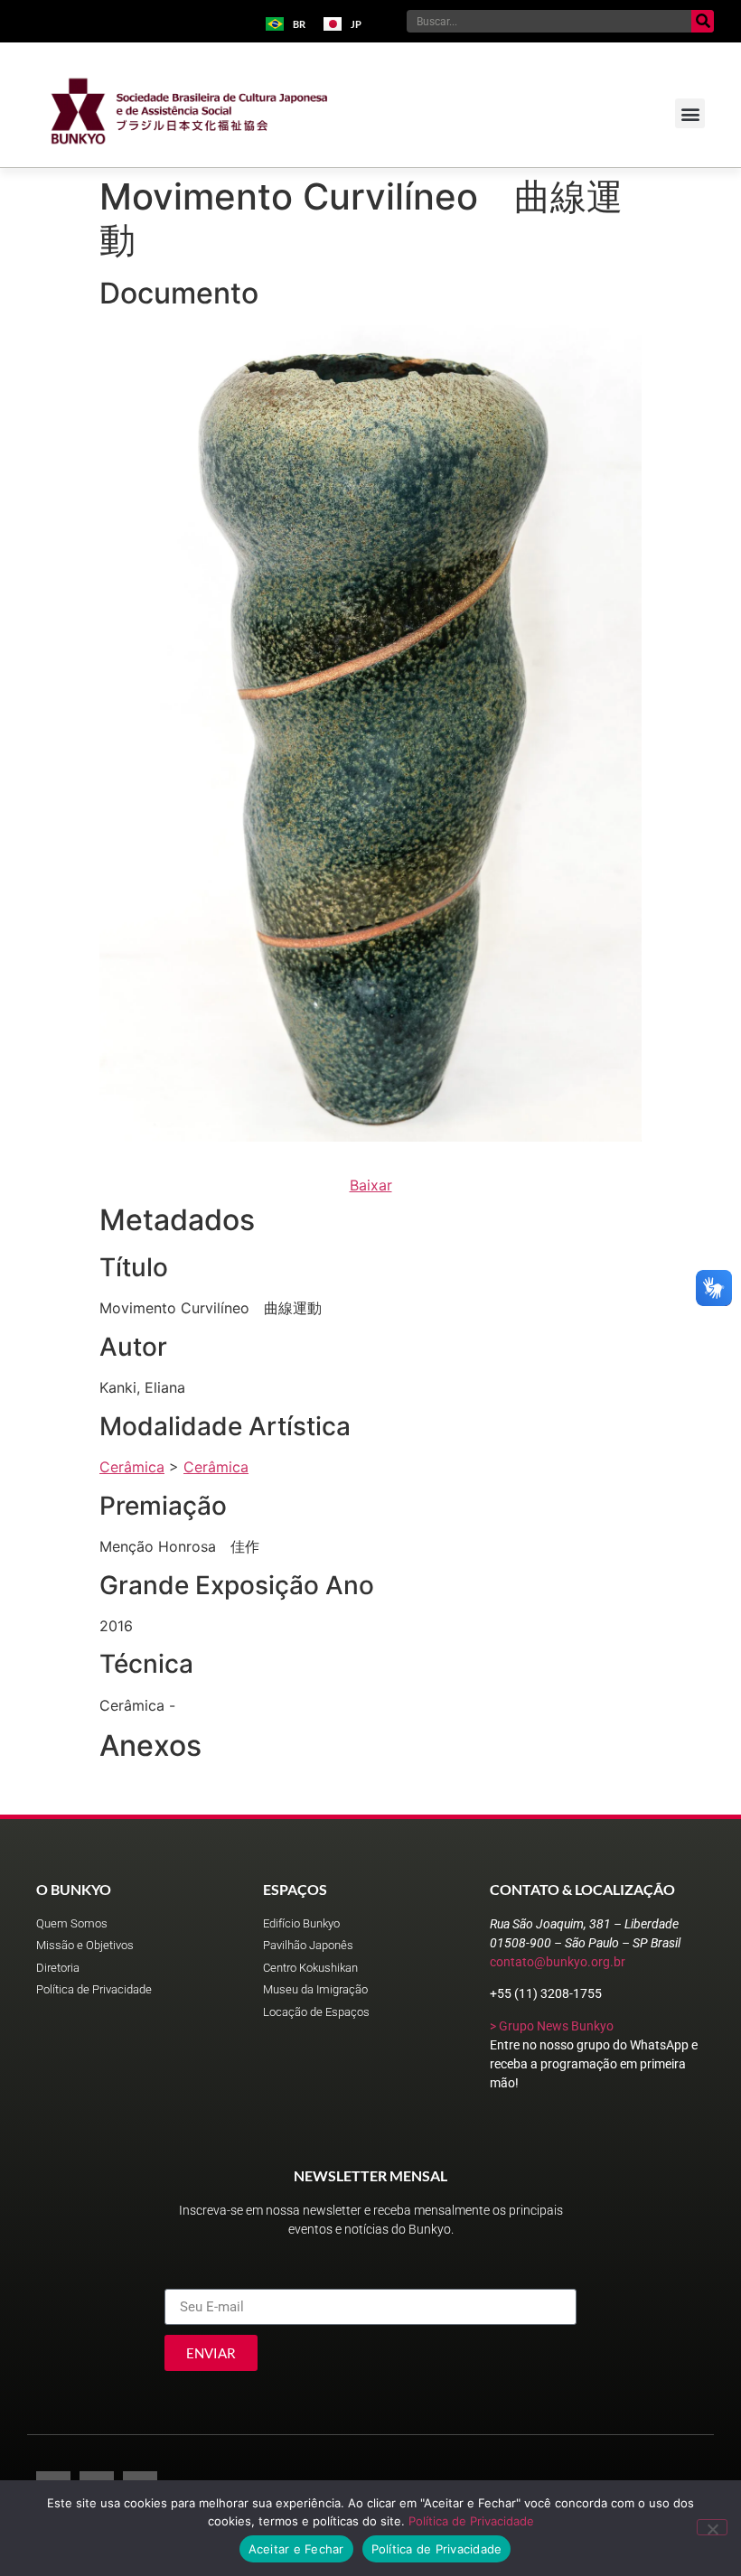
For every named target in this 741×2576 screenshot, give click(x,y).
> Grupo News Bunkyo (552, 2026)
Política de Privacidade (471, 2521)
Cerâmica (132, 1467)
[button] (690, 113)
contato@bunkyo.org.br (558, 1962)
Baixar (371, 1185)
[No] (712, 2527)
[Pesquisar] (703, 21)
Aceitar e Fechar (296, 2549)
